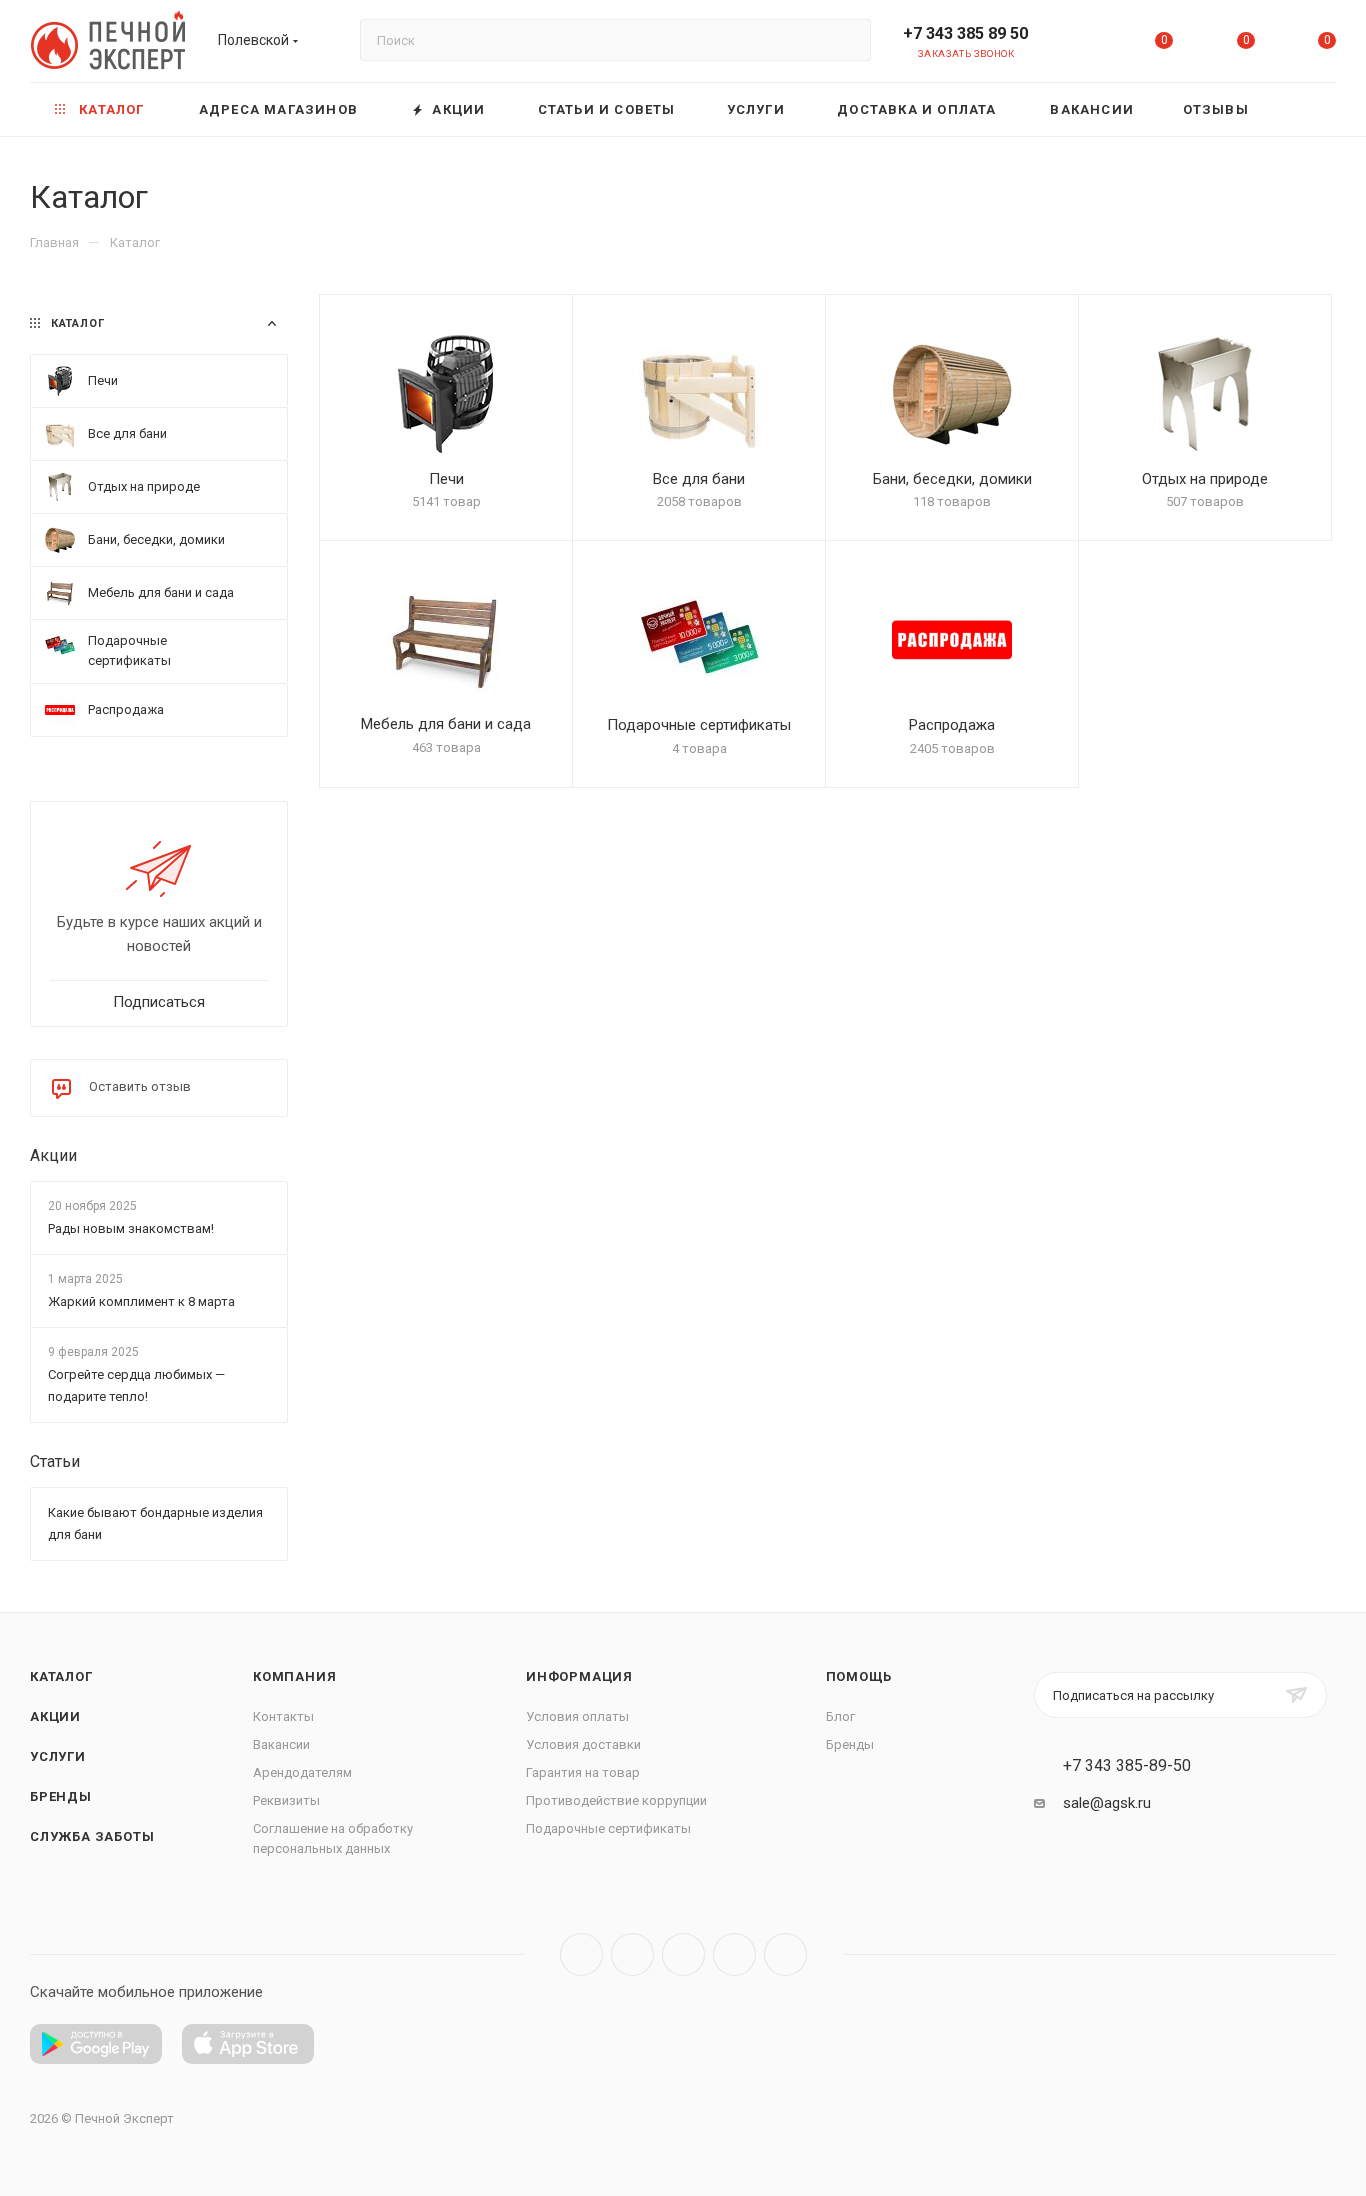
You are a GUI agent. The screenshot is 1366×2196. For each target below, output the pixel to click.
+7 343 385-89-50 (1127, 1766)
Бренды (61, 1796)
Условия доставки (583, 1744)
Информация (579, 1676)
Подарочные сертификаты (608, 1828)
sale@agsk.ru (1107, 1803)
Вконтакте (581, 1954)
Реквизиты (286, 1800)
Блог (840, 1716)
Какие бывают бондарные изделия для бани (155, 1524)
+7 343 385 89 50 (965, 33)
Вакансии (281, 1744)
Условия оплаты (577, 1716)
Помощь (859, 1676)
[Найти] (846, 40)
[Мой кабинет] (1083, 44)
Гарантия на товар (583, 1772)
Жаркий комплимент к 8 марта (141, 1301)
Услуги (58, 1756)
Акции (53, 1155)
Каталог (61, 1676)
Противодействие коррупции (616, 1800)
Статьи (55, 1462)
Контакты (283, 1716)
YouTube (683, 1954)
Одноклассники (734, 1954)
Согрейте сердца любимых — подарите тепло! (136, 1386)
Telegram (632, 1954)
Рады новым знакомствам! (131, 1228)
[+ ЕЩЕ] (1305, 109)
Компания (294, 1676)
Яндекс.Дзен (785, 1954)
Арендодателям (302, 1772)
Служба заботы (92, 1836)
